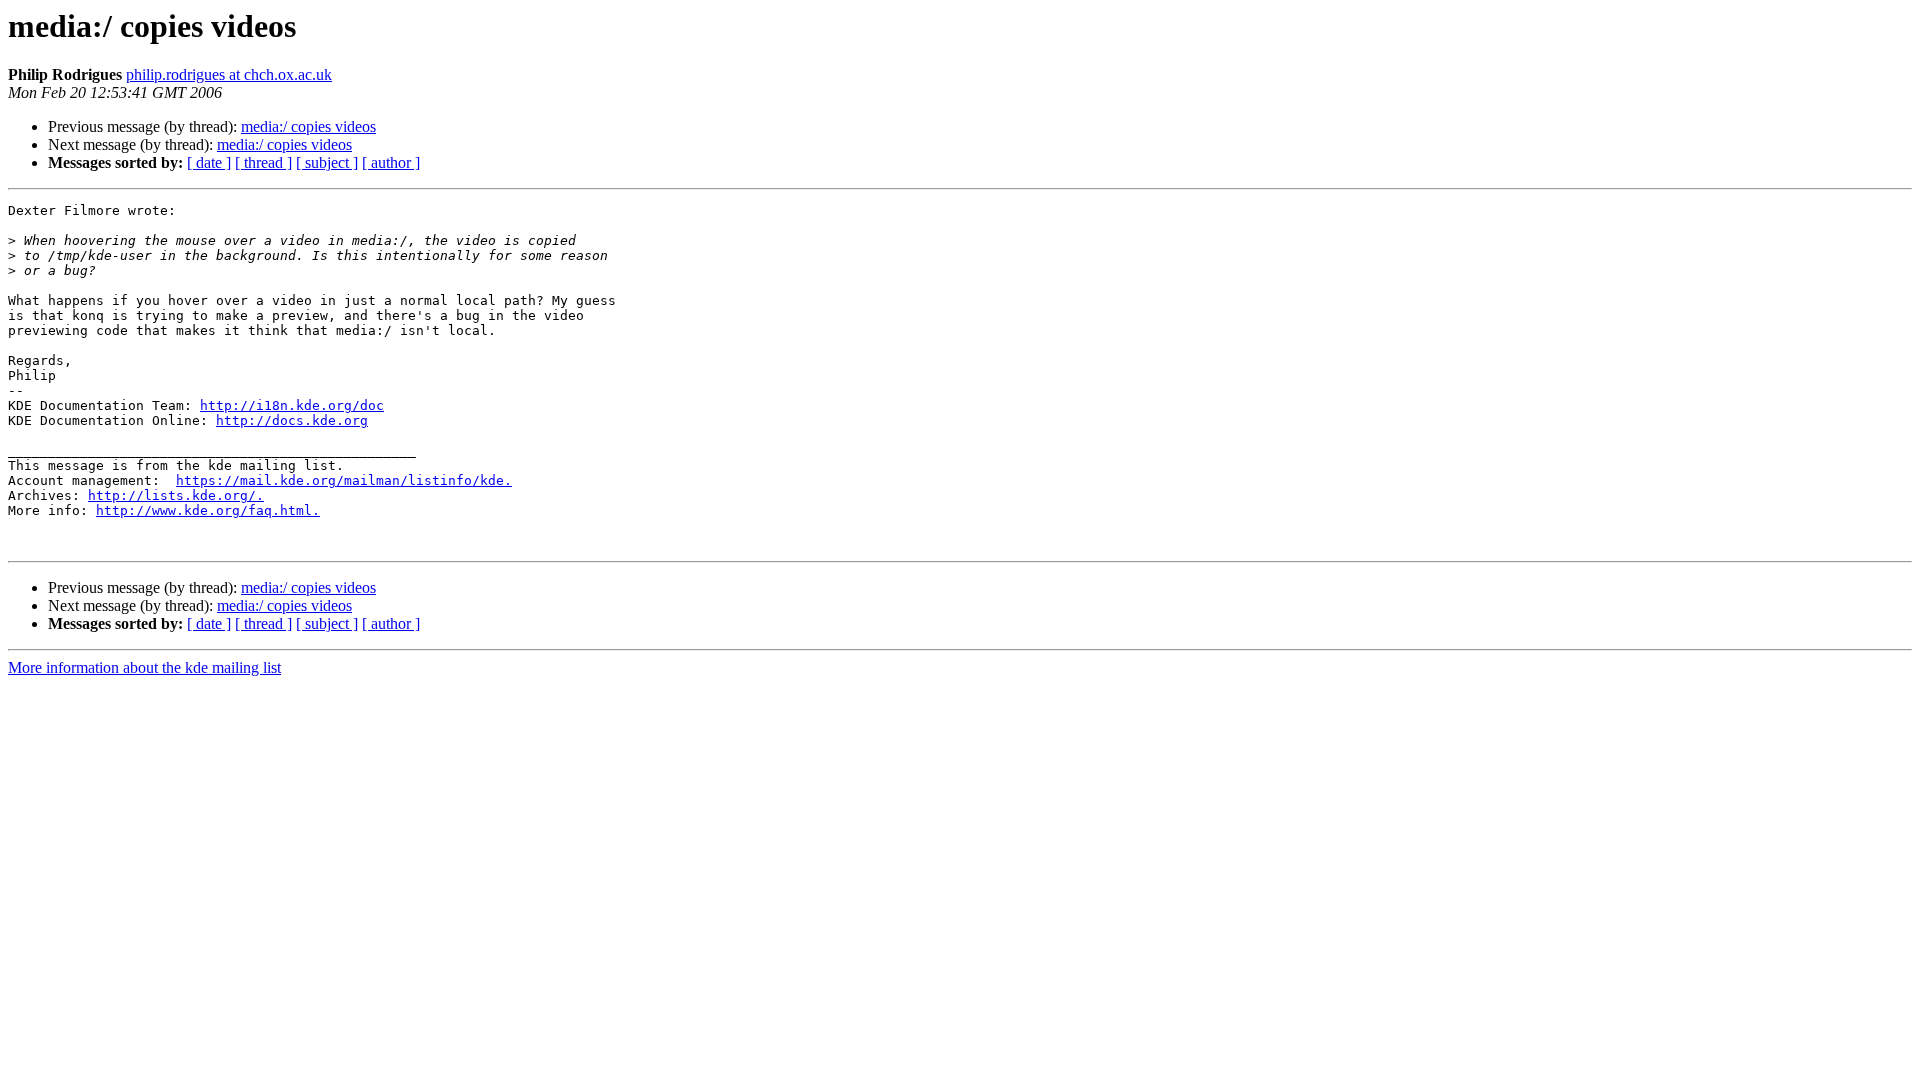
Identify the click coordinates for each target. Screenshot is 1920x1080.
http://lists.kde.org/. (176, 495)
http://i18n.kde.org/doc (292, 405)
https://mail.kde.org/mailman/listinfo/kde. (344, 480)
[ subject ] (327, 162)
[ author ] (391, 162)
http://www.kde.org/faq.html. (208, 510)
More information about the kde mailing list (144, 667)
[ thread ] (263, 162)
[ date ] (209, 162)
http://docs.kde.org (292, 420)
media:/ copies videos (308, 126)
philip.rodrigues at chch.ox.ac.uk (229, 74)
